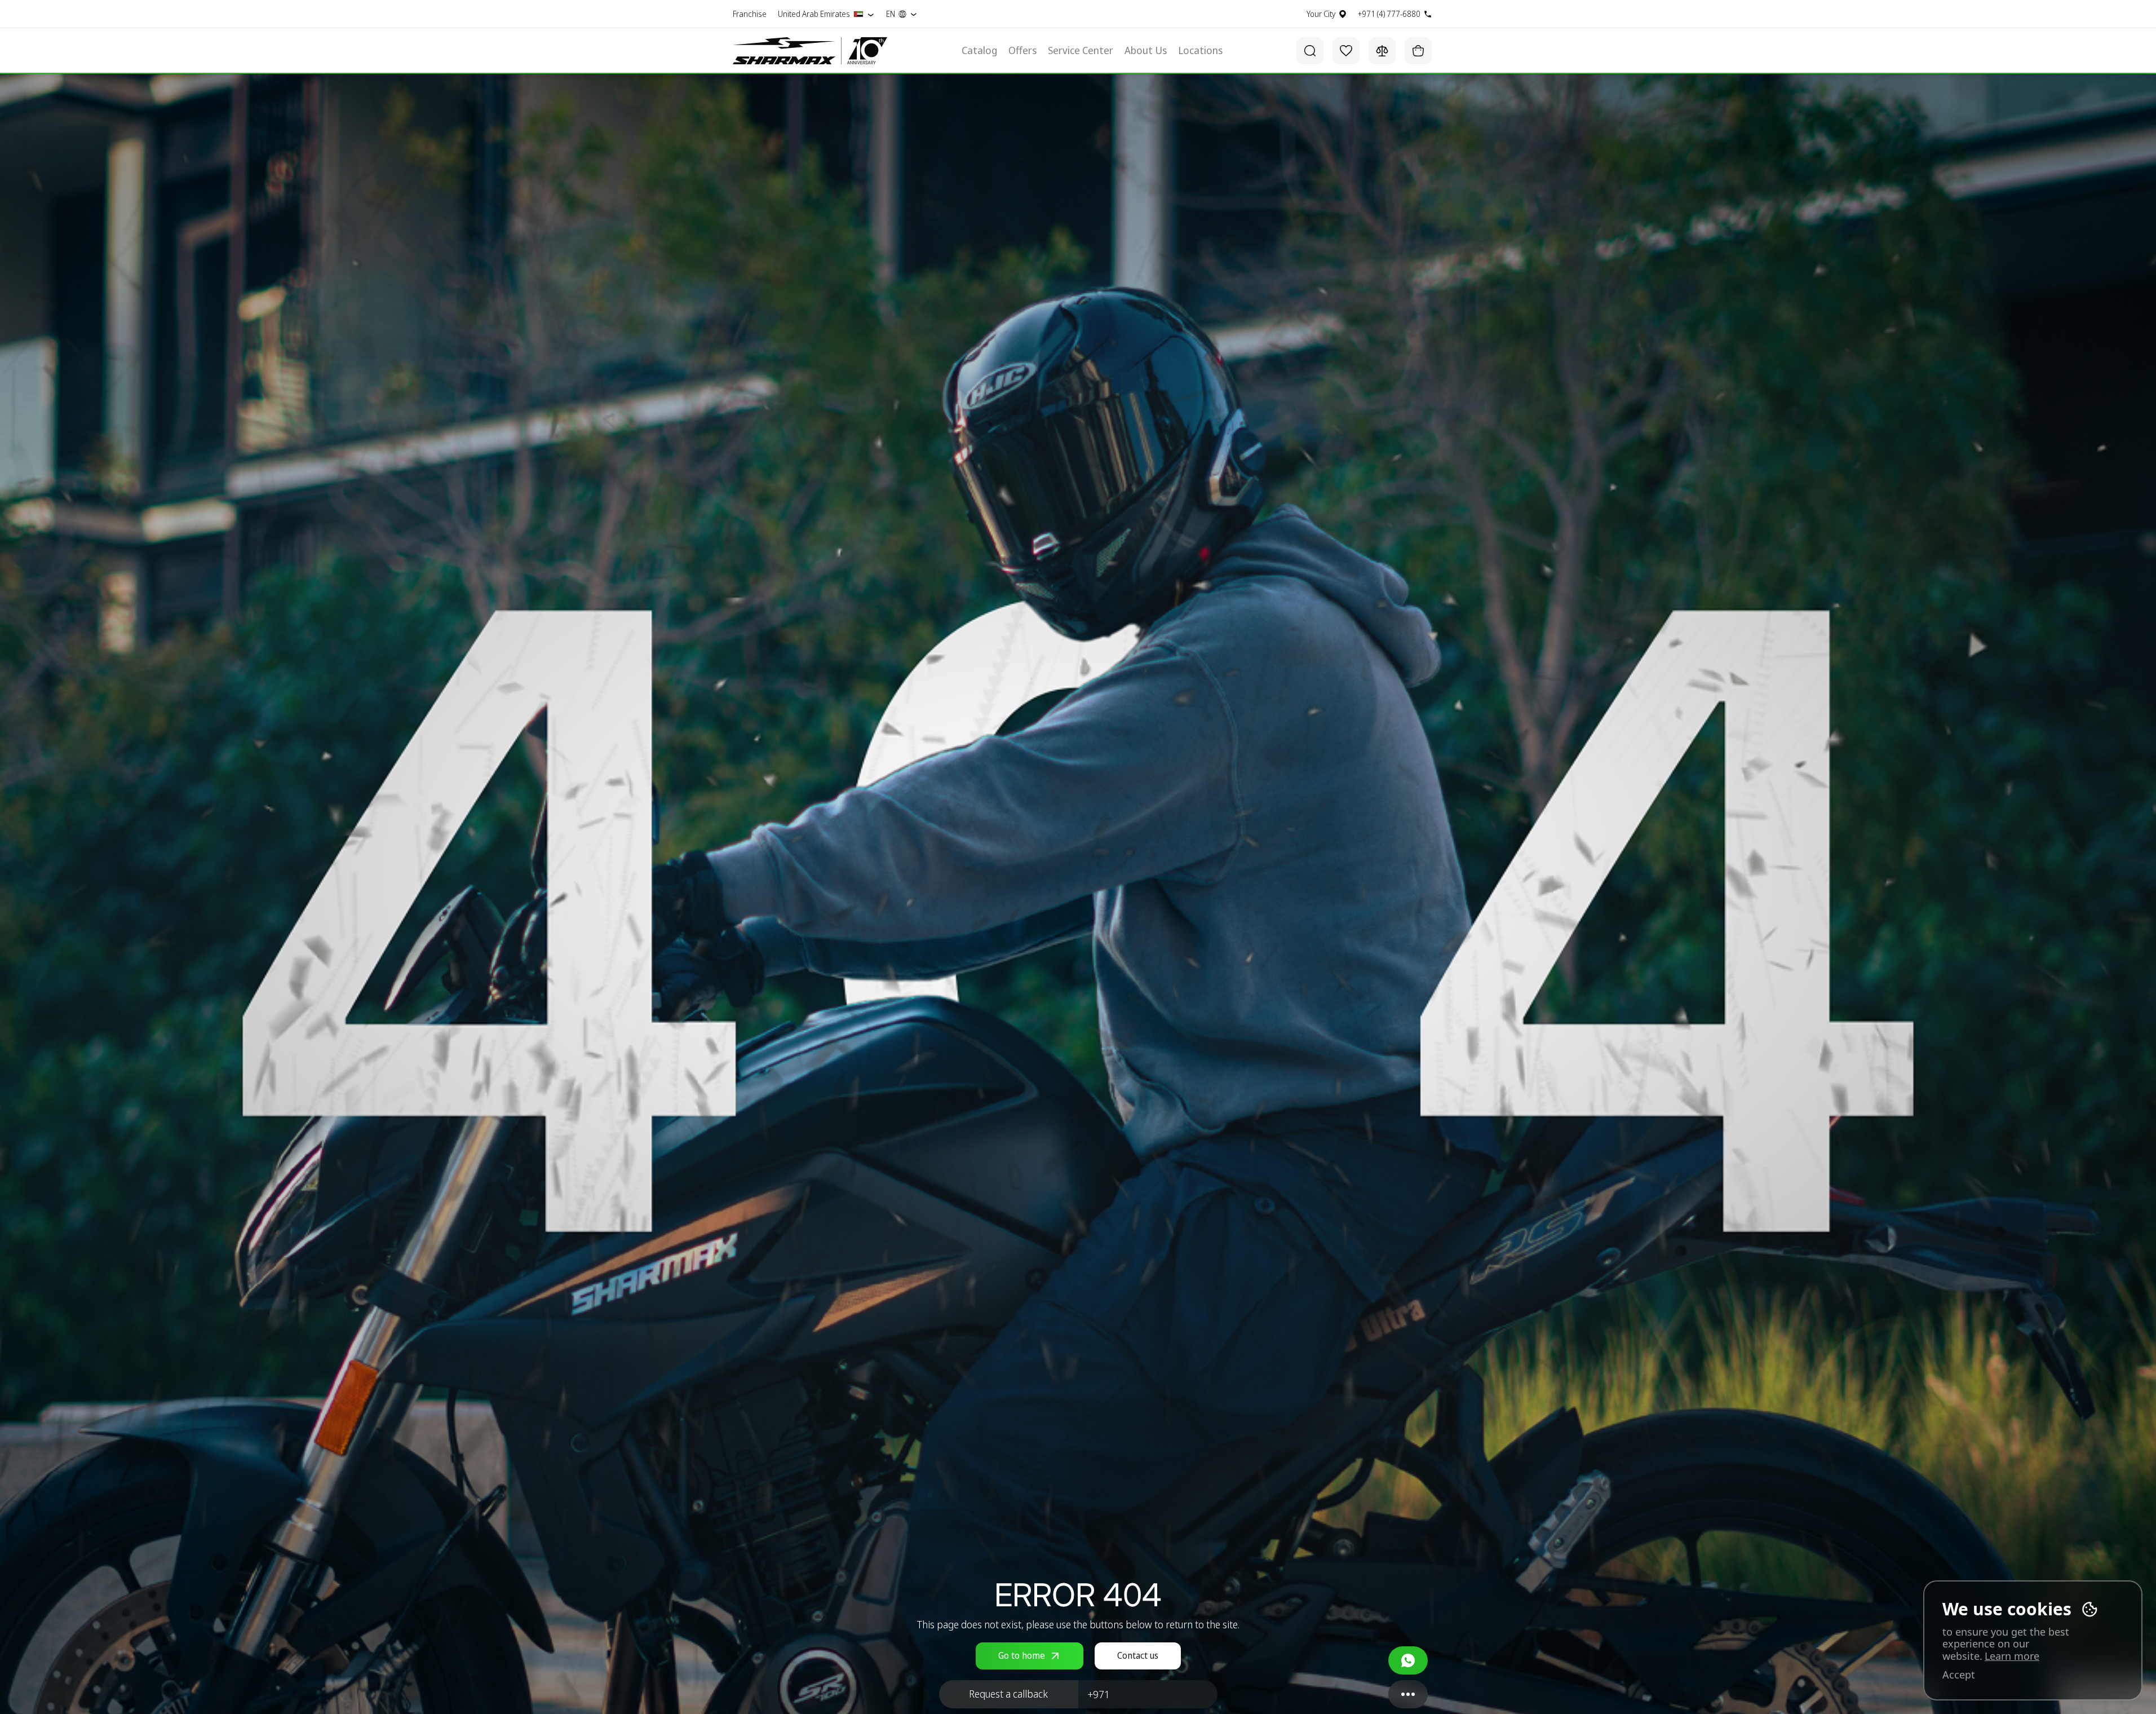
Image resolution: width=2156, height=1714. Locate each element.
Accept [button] (1959, 1675)
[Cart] (1418, 51)
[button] (1009, 1694)
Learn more (2012, 1656)
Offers (1022, 51)
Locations (1200, 51)
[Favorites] (1346, 51)
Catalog (979, 51)
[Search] (1310, 51)
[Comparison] (1382, 51)
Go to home (1022, 1655)
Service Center (1081, 51)
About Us (1146, 51)
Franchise (750, 14)
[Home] (784, 51)
